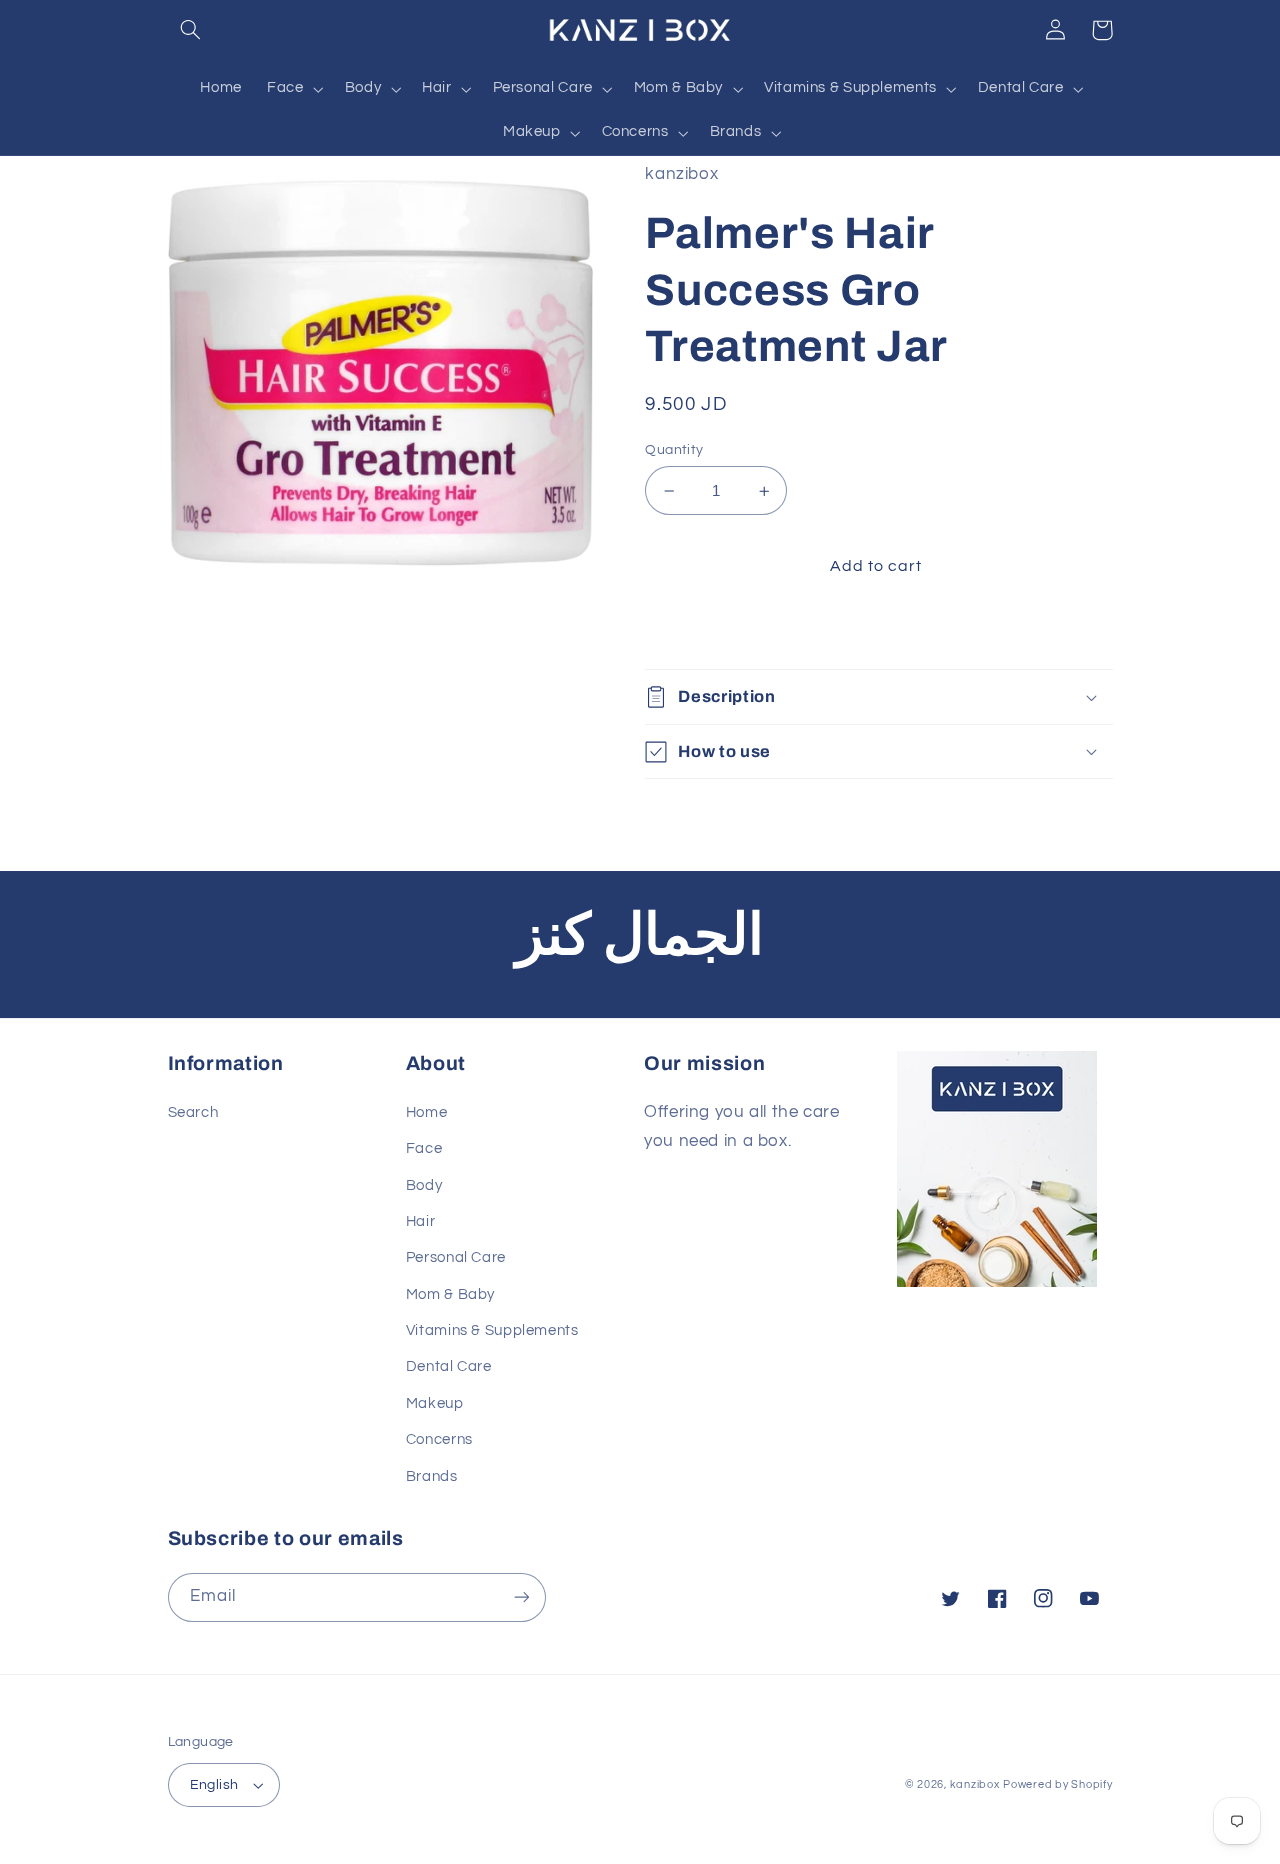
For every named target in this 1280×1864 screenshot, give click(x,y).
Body (424, 1185)
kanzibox (975, 1784)
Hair (421, 1221)
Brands (432, 1476)
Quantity (674, 450)
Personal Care (456, 1257)
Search (193, 1112)
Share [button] (690, 629)
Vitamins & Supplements (492, 1330)
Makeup (435, 1403)
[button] (191, 30)
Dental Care (449, 1366)
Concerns (439, 1439)
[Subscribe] (521, 1597)
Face (424, 1148)
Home (427, 1112)
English (214, 1785)
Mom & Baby (450, 1294)
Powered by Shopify (1057, 1784)
